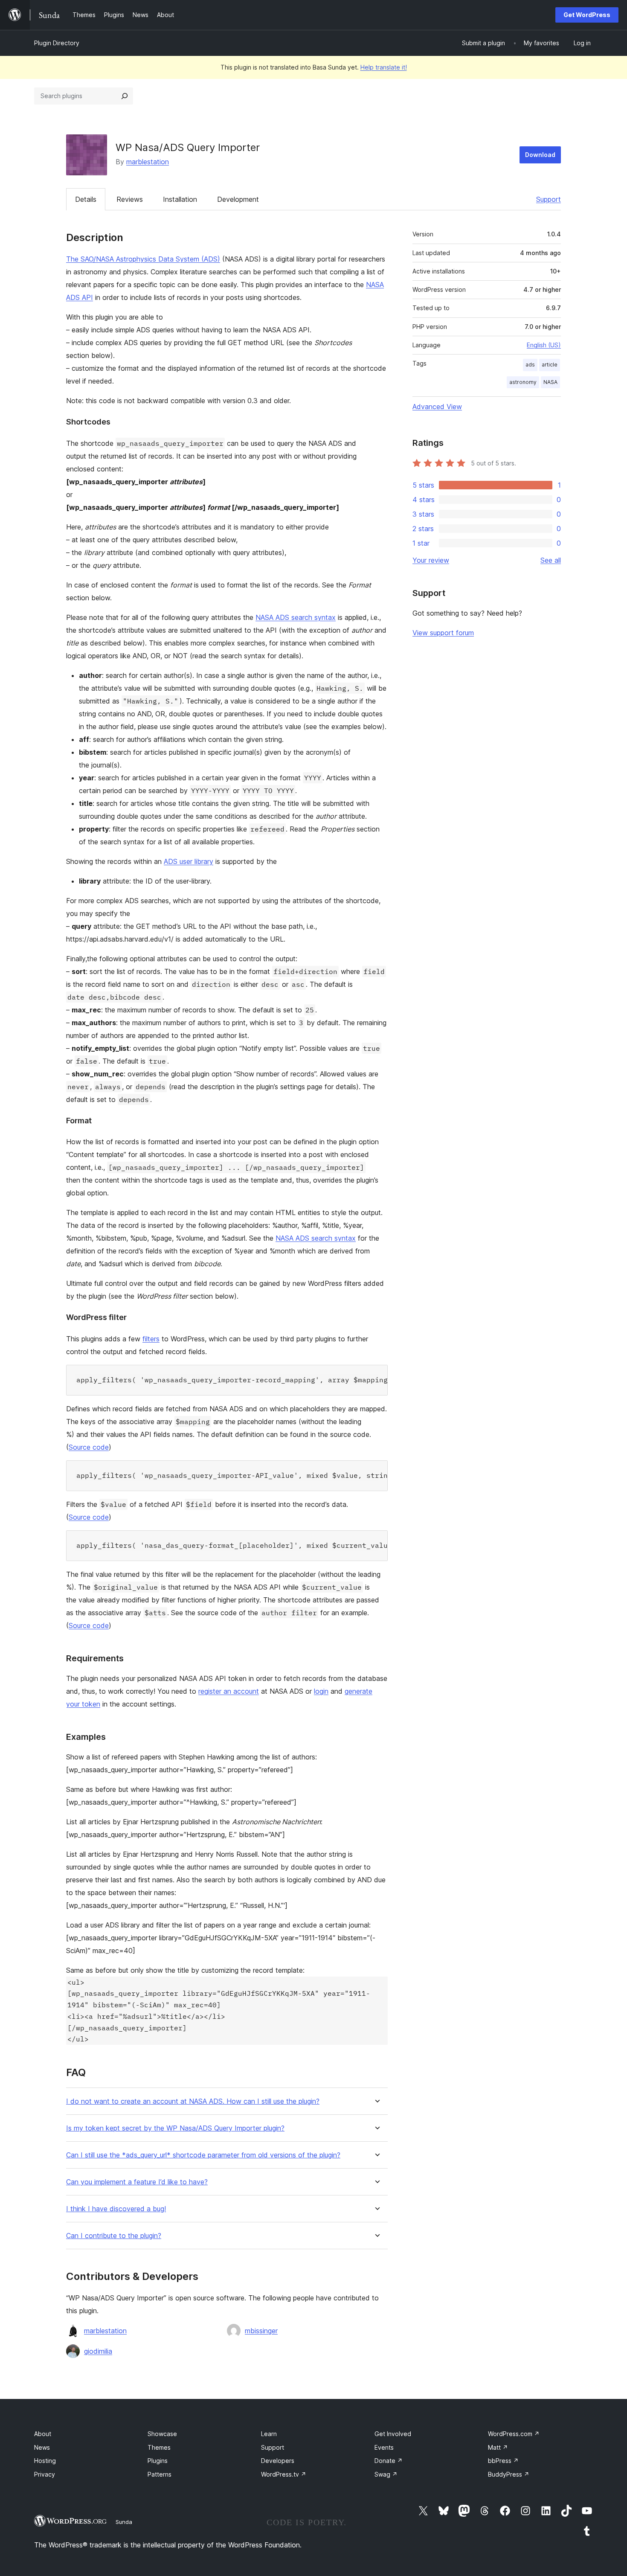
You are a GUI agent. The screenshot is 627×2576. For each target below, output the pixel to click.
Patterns (160, 2474)
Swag (386, 2474)
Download (540, 155)
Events (384, 2447)
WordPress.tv (284, 2474)
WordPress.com (514, 2434)
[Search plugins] (125, 96)
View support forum (443, 633)
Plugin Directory (57, 43)
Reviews (130, 199)
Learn (269, 2434)
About (43, 2434)
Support (549, 199)
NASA (550, 382)
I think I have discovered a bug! (116, 2209)
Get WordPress (587, 15)
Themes (159, 2447)
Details (86, 199)
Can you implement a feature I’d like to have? (137, 2182)
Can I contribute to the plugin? (114, 2236)
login (321, 1691)
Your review (431, 560)
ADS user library (189, 861)
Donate (389, 2461)
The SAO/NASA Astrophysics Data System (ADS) (143, 259)
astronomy (523, 382)
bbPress (503, 2461)
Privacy (45, 2474)
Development (238, 199)
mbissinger (261, 2331)
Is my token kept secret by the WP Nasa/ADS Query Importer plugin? (175, 2128)
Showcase (162, 2434)
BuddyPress (509, 2474)
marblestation (148, 162)
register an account (229, 1691)
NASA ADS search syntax (296, 617)
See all (551, 560)
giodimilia (98, 2351)
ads (530, 365)
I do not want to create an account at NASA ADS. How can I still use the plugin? (193, 2101)
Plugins (158, 2461)
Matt (498, 2447)
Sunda (124, 2522)
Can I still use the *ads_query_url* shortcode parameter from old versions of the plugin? (203, 2155)
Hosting (45, 2461)
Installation (180, 199)
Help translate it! (384, 67)
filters (151, 1339)
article (550, 365)
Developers (278, 2461)
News (42, 2447)
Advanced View (437, 407)
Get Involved (393, 2434)
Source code (89, 1447)
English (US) (544, 345)
